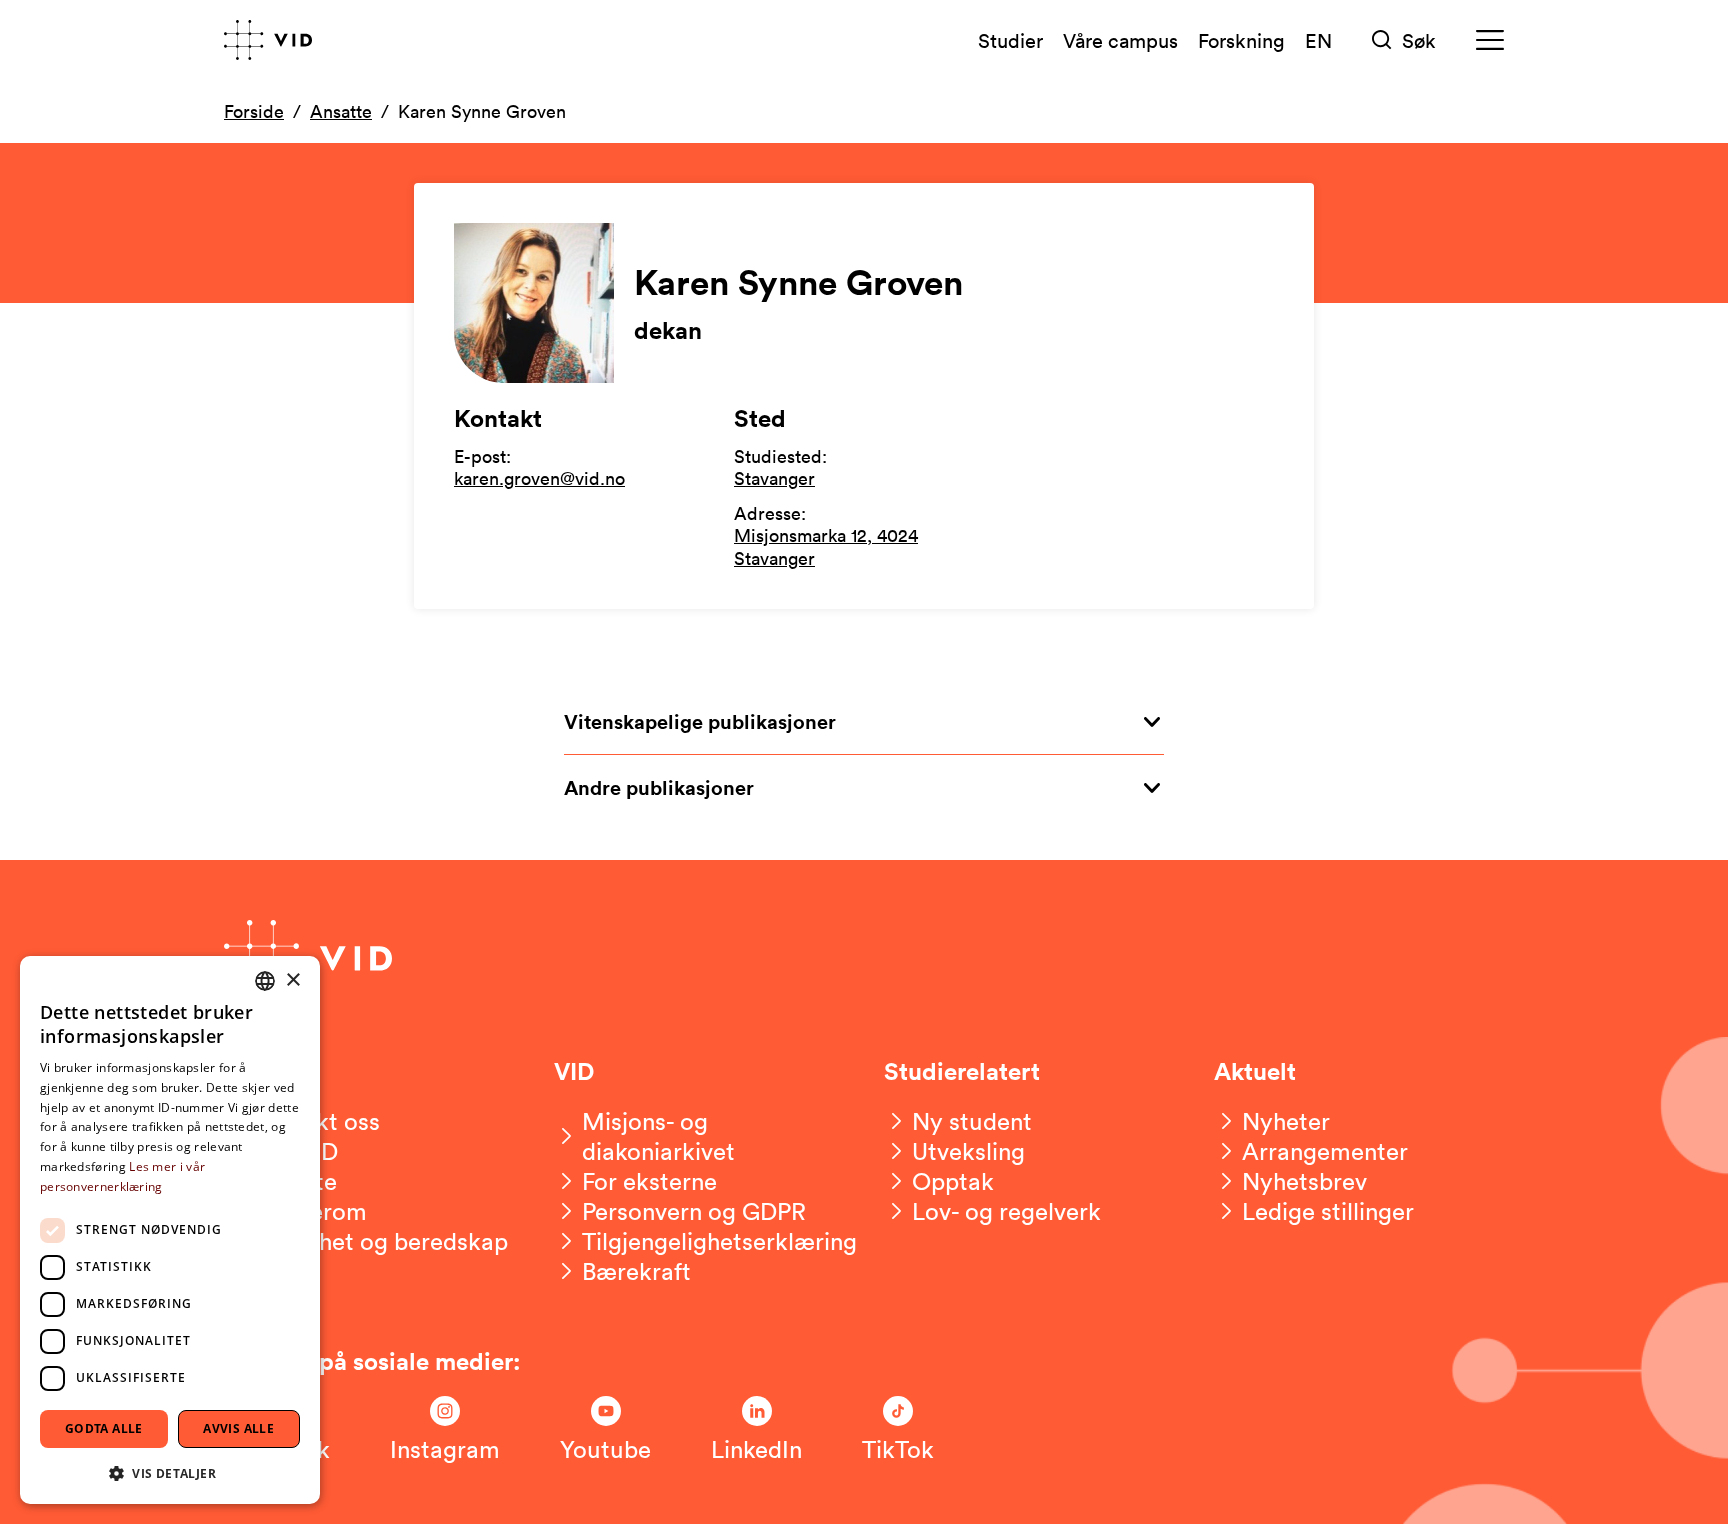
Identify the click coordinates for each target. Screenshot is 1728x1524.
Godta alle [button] (104, 1428)
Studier (1010, 40)
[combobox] (265, 981)
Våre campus (1120, 40)
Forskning (1241, 40)
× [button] (292, 980)
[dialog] (170, 1230)
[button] (170, 1472)
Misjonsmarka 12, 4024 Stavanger (826, 546)
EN (1318, 40)
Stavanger (774, 478)
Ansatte (341, 111)
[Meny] (1490, 40)
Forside (254, 111)
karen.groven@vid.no (539, 478)
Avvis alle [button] (238, 1428)
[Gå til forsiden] (268, 40)
